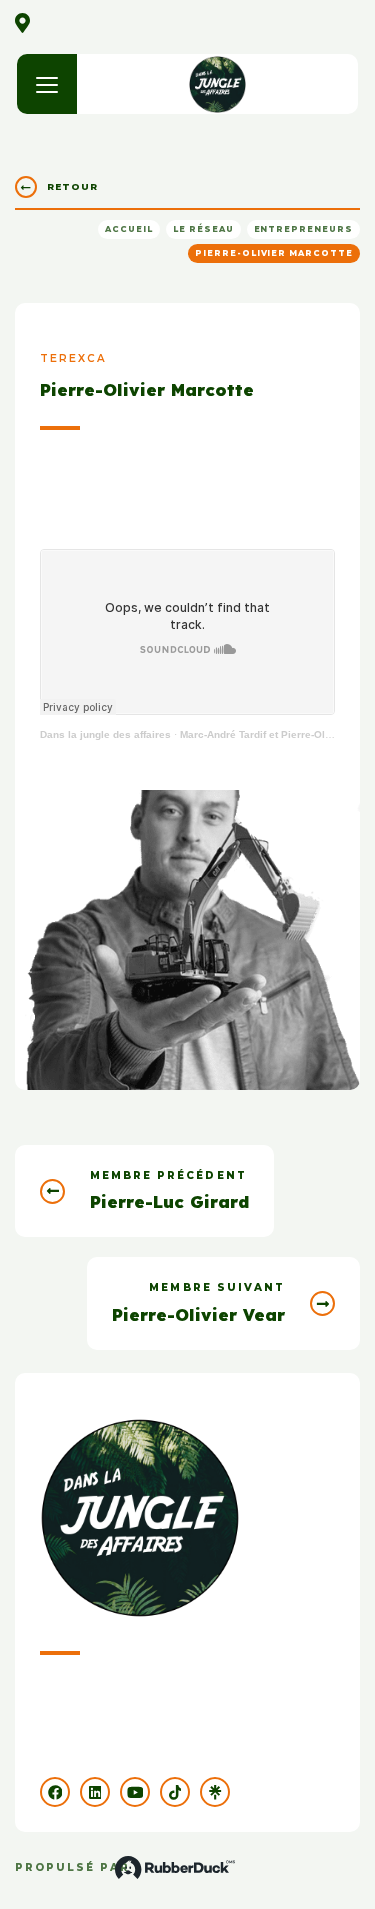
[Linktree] (215, 1792)
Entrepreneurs (303, 229)
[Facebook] (55, 1792)
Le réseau (203, 229)
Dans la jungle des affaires (105, 734)
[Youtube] (135, 1792)
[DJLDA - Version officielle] (217, 84)
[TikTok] (175, 1792)
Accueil (129, 229)
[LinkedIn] (95, 1792)
